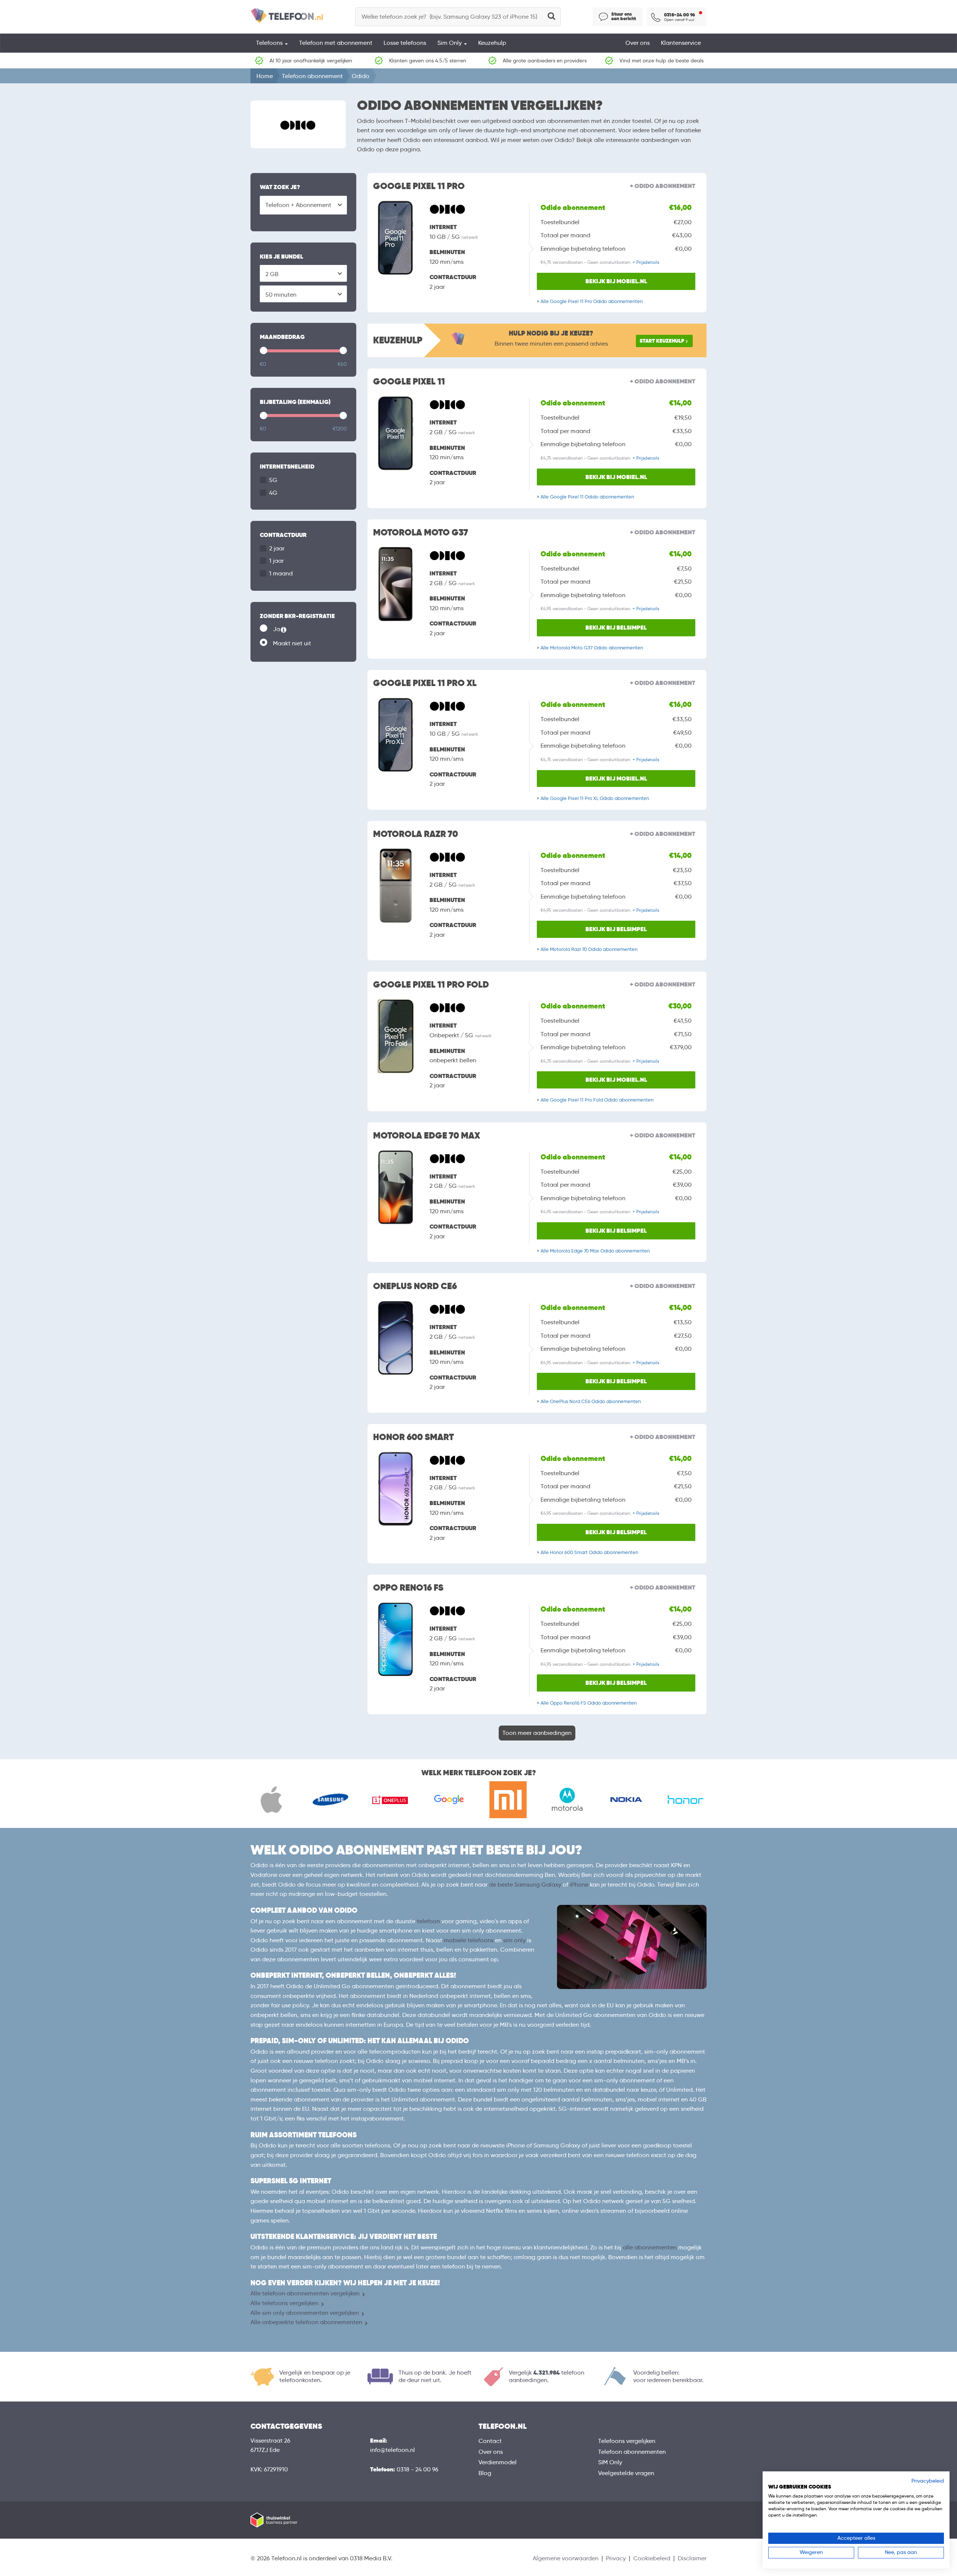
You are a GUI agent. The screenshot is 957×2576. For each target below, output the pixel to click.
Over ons (638, 43)
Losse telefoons (405, 43)
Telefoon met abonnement (336, 43)
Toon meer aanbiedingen (537, 1733)
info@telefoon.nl (393, 2450)
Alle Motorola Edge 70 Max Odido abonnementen (595, 1251)
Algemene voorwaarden (566, 2558)
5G (273, 480)
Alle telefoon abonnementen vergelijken (305, 2293)
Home (265, 76)
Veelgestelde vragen (626, 2473)
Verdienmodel (498, 2462)
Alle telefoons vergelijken (284, 2303)
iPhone (579, 1885)
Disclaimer (692, 2558)
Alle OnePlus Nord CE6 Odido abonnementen (591, 1401)
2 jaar (277, 548)
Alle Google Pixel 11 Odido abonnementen (587, 497)
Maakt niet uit (292, 643)
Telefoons (270, 43)
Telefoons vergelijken (627, 2441)
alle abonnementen (650, 2247)
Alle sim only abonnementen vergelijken (305, 2313)
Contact (490, 2441)
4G (273, 493)
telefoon (428, 1921)
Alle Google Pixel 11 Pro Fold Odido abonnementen (597, 1100)
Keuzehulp (492, 43)
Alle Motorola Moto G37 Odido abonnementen (592, 648)
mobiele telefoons (469, 1940)
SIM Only (610, 2462)
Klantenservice (681, 43)
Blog (485, 2473)
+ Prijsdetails (646, 262)
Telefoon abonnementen (632, 2452)
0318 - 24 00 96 (418, 2469)
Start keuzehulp (662, 341)
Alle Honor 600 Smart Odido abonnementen (589, 1552)
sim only (514, 1940)
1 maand (281, 573)
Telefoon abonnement (312, 76)
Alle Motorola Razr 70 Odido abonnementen (589, 949)
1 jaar (276, 561)
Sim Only (450, 43)
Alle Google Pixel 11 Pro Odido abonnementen (592, 301)
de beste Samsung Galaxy (525, 1885)
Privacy (616, 2558)
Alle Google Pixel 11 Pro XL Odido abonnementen (595, 798)
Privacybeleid (928, 2481)
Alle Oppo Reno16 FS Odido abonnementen (589, 1703)
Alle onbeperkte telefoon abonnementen (306, 2322)
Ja (290, 630)
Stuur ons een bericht (624, 16)
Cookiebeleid (652, 2558)
